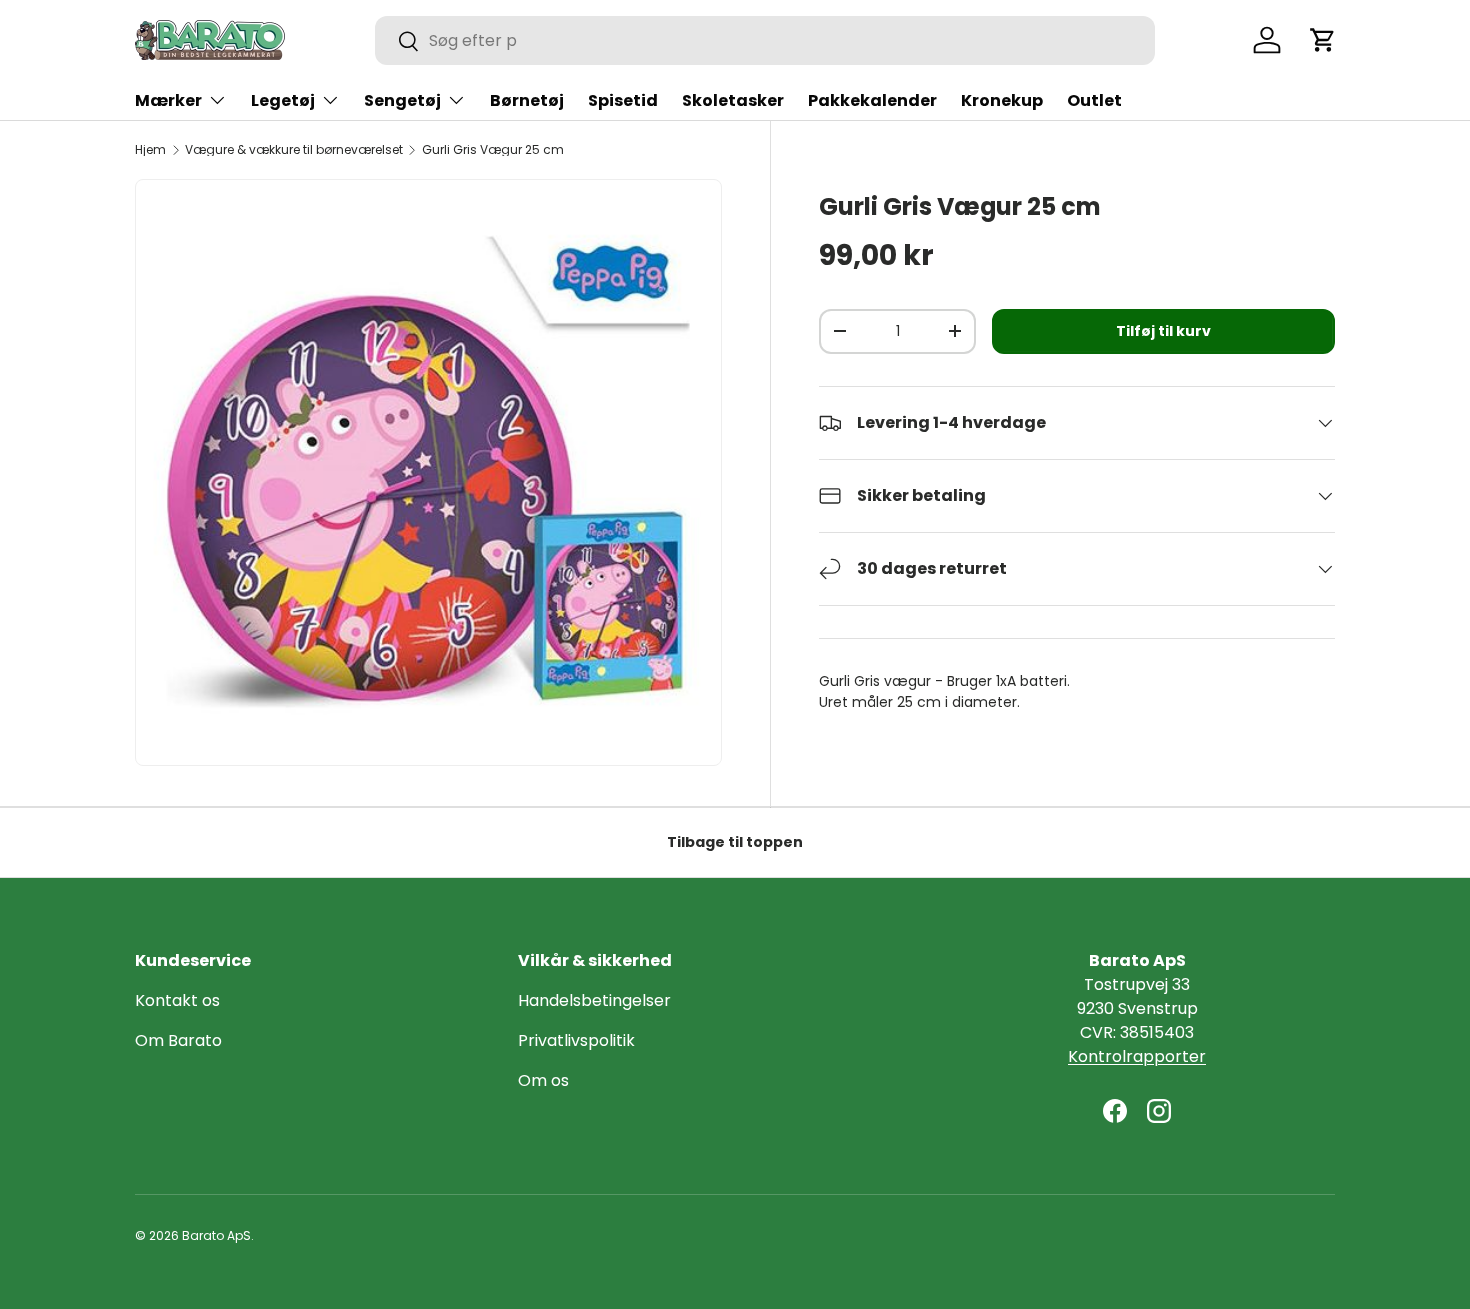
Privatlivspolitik (576, 1040)
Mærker (168, 100)
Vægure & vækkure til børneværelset (294, 150)
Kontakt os (177, 1000)
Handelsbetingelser (594, 1000)
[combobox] (765, 40)
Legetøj (283, 100)
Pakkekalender (872, 100)
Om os (543, 1080)
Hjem (150, 150)
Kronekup (1002, 100)
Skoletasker (733, 100)
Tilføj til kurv (1163, 331)
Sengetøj (402, 100)
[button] (1323, 40)
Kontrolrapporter (1137, 1056)
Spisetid (623, 100)
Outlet (1094, 100)
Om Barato (178, 1040)
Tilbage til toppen (735, 842)
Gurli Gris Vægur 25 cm (493, 150)
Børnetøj (527, 100)
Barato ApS (216, 1235)
